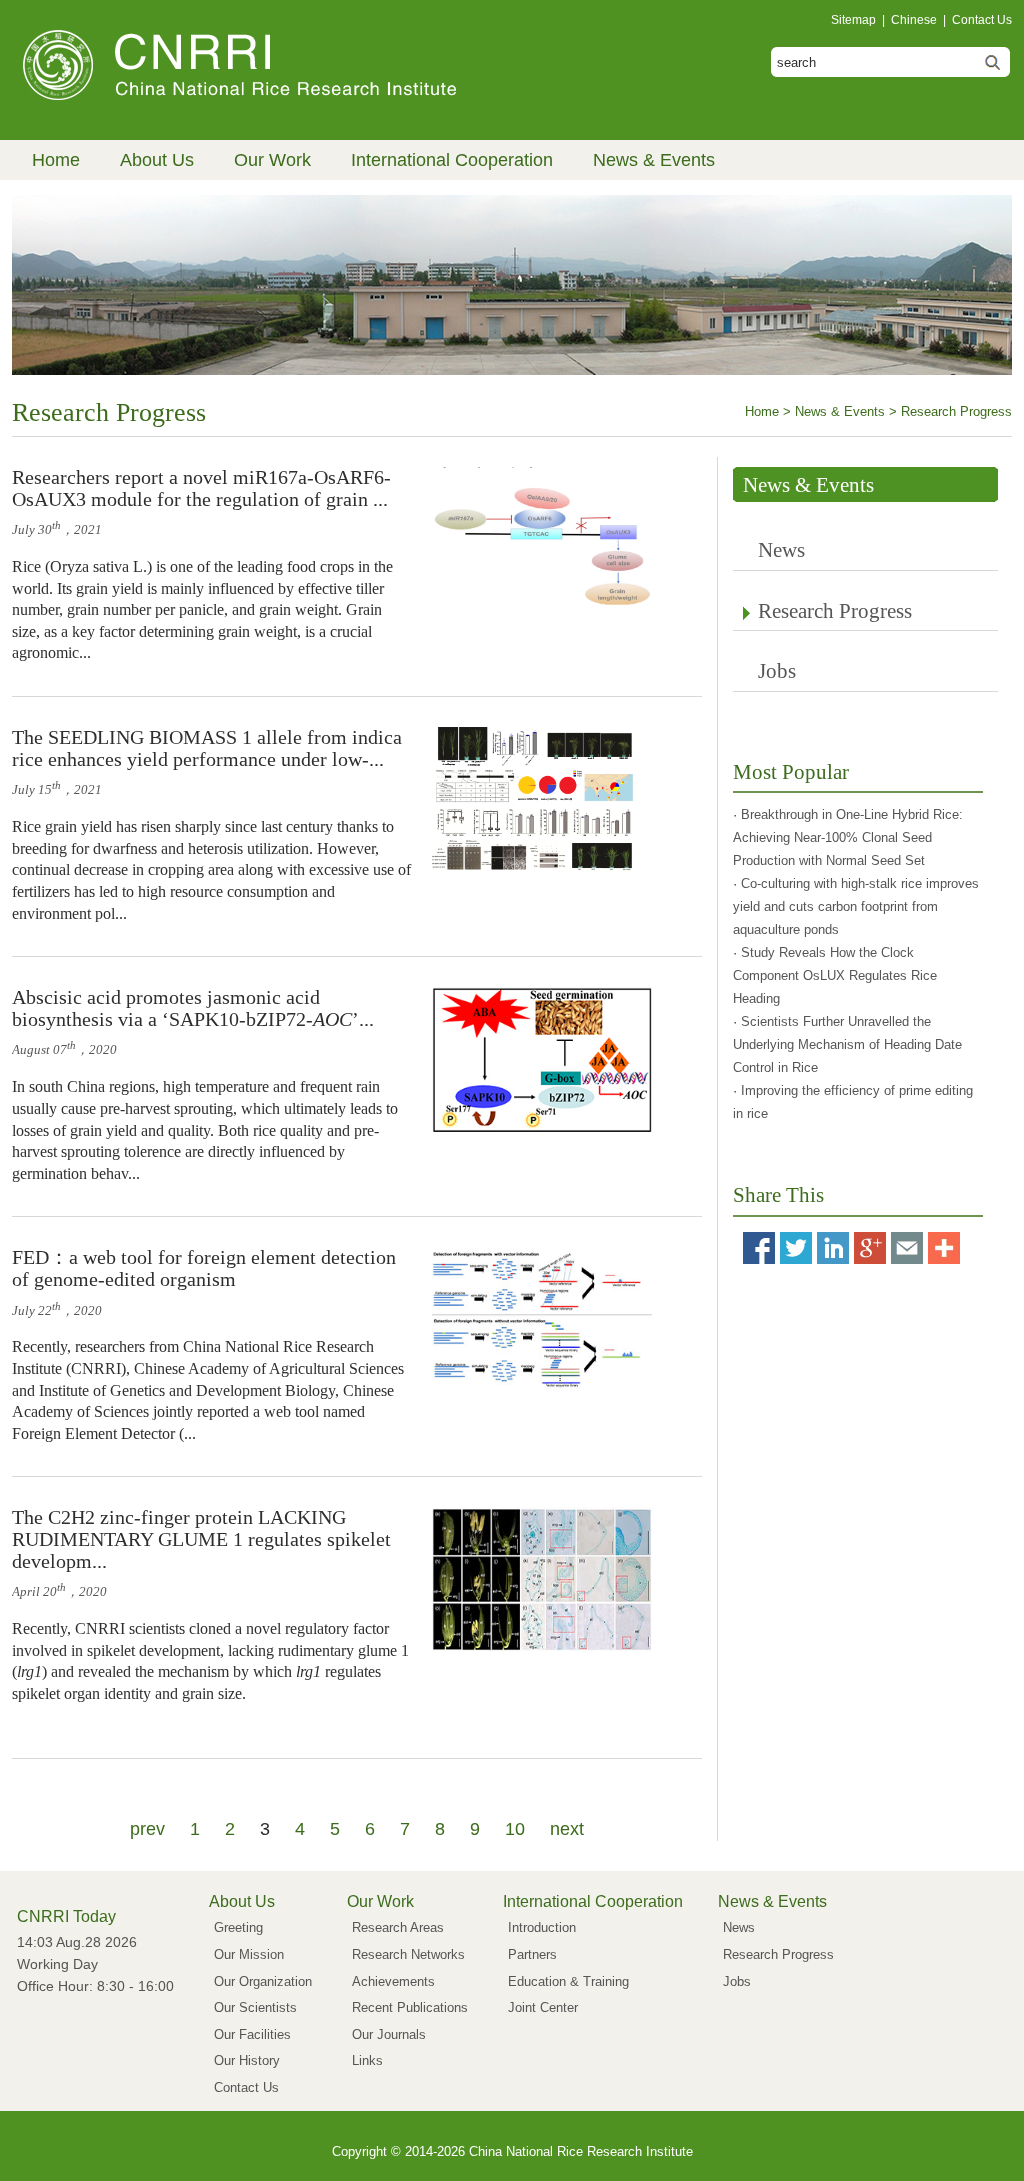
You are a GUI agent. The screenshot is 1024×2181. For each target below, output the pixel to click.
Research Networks (408, 1954)
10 (515, 1829)
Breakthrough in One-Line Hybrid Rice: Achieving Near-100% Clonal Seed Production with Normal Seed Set (848, 837)
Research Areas (398, 1927)
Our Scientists (255, 2007)
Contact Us (982, 20)
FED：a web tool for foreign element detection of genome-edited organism (204, 1268)
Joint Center (543, 2007)
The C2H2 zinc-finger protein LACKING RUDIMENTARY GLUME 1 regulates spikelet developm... (201, 1538)
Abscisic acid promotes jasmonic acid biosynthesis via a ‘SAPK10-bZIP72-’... (193, 1008)
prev (147, 1829)
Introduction (542, 1927)
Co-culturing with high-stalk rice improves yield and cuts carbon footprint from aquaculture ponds (856, 906)
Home (56, 160)
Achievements (393, 1981)
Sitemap (853, 20)
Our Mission (249, 1954)
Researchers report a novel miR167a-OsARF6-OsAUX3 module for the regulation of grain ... (201, 488)
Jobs (777, 671)
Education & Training (568, 1981)
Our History (247, 2060)
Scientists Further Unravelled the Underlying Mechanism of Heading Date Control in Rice (847, 1044)
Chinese (914, 20)
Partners (532, 1954)
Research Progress (835, 611)
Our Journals (389, 2034)
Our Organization (263, 1981)
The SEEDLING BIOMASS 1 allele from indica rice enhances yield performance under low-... (207, 748)
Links (367, 2060)
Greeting (238, 1927)
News (781, 550)
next (567, 1829)
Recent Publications (410, 2007)
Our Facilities (252, 2034)
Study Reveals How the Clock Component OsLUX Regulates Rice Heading (835, 975)
